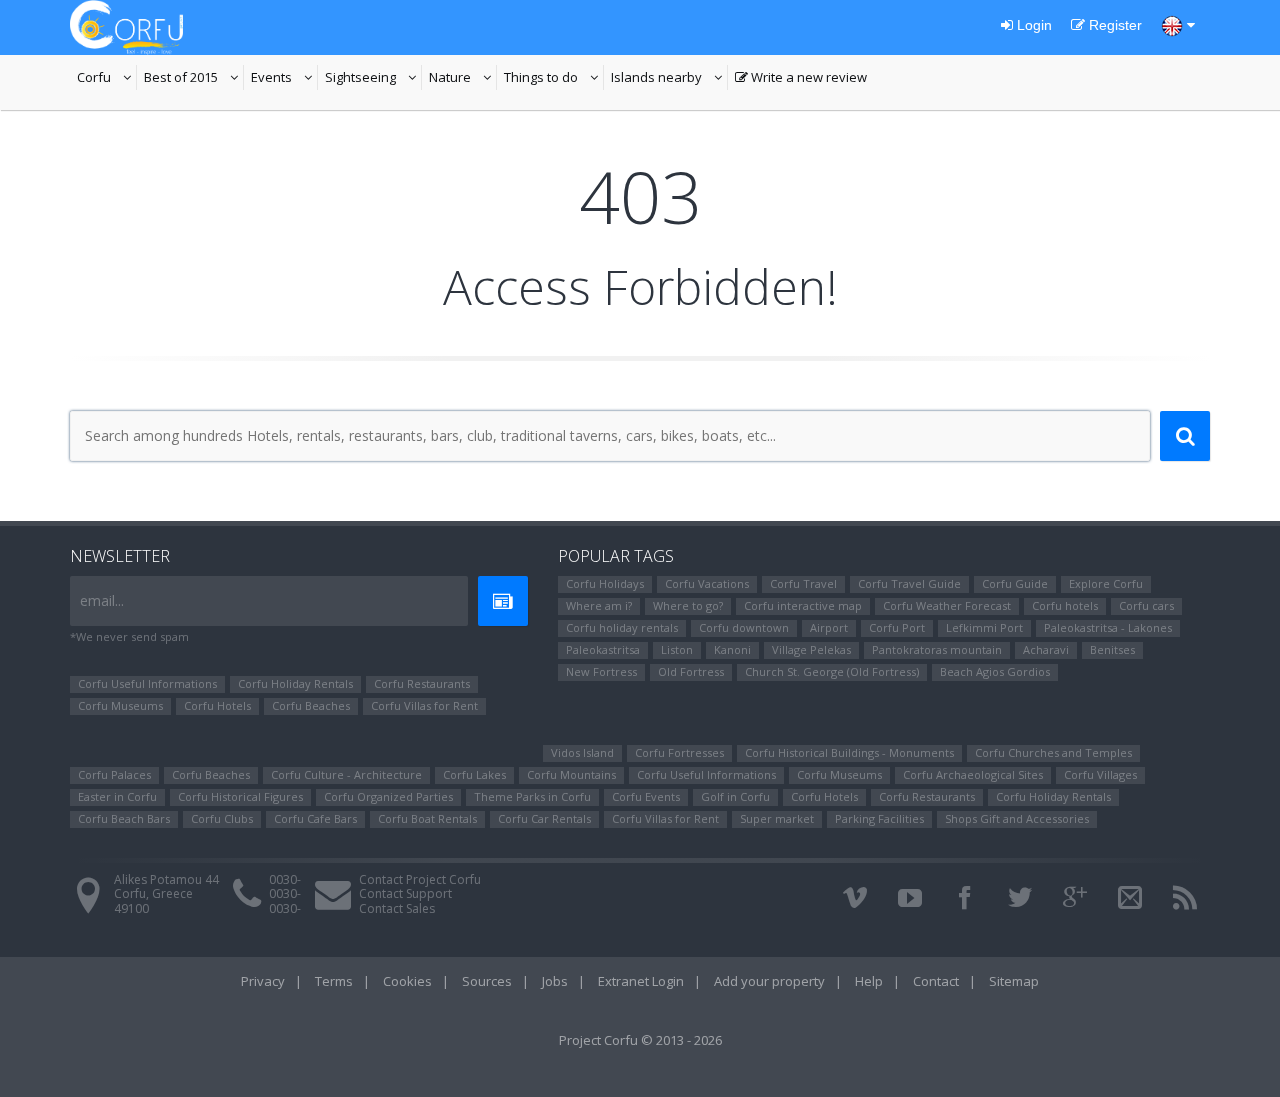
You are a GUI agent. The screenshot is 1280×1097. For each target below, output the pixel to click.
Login (1032, 25)
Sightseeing (373, 79)
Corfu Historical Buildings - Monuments (849, 752)
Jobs (555, 981)
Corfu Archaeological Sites (973, 774)
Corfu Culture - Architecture (346, 774)
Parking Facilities (879, 818)
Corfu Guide (1015, 583)
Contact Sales (397, 908)
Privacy (263, 981)
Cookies (407, 981)
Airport (829, 627)
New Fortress (601, 671)
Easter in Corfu (117, 796)
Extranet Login (641, 981)
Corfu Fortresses (679, 752)
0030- (285, 879)
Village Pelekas (811, 649)
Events (284, 79)
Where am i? (599, 605)
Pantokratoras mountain (937, 649)
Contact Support (405, 893)
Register (1113, 25)
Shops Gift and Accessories (1017, 818)
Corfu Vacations (707, 583)
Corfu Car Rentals (544, 818)
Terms (334, 981)
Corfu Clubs (222, 818)
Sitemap (1014, 981)
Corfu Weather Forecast (947, 605)
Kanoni (732, 649)
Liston (677, 649)
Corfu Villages (1100, 774)
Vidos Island (582, 752)
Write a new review (801, 79)
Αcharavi (1046, 649)
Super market (777, 818)
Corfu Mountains (571, 774)
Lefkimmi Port (984, 627)
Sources (487, 981)
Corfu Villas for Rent (424, 705)
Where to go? (688, 605)
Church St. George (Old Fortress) (832, 671)
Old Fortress (691, 671)
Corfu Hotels (217, 705)
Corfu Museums (120, 705)
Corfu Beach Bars (124, 818)
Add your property (769, 981)
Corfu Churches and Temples (1053, 752)
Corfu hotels (1065, 605)
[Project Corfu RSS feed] (1185, 898)
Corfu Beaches (311, 705)
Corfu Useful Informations (147, 683)
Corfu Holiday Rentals (295, 683)
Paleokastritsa (603, 649)
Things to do (554, 79)
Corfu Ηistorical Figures (240, 796)
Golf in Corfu (735, 796)
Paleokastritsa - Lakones (1108, 627)
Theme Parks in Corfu (532, 796)
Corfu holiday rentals (622, 627)
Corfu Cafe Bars (315, 818)
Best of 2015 (194, 79)
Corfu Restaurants (422, 683)
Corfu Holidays (605, 583)
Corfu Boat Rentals (427, 818)
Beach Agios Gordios (995, 671)
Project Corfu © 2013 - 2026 (640, 1040)
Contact (936, 981)
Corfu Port (897, 627)
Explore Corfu (1106, 583)
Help (869, 981)
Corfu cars (1146, 605)
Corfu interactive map (803, 605)
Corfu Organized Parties (388, 796)
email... (102, 600)
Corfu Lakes (474, 774)
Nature (463, 79)
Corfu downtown (744, 627)
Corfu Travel (803, 583)
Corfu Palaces (114, 774)
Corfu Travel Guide (909, 583)
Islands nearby (669, 79)
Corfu (107, 79)
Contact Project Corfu (420, 879)
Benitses (1112, 649)
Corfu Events (646, 796)
